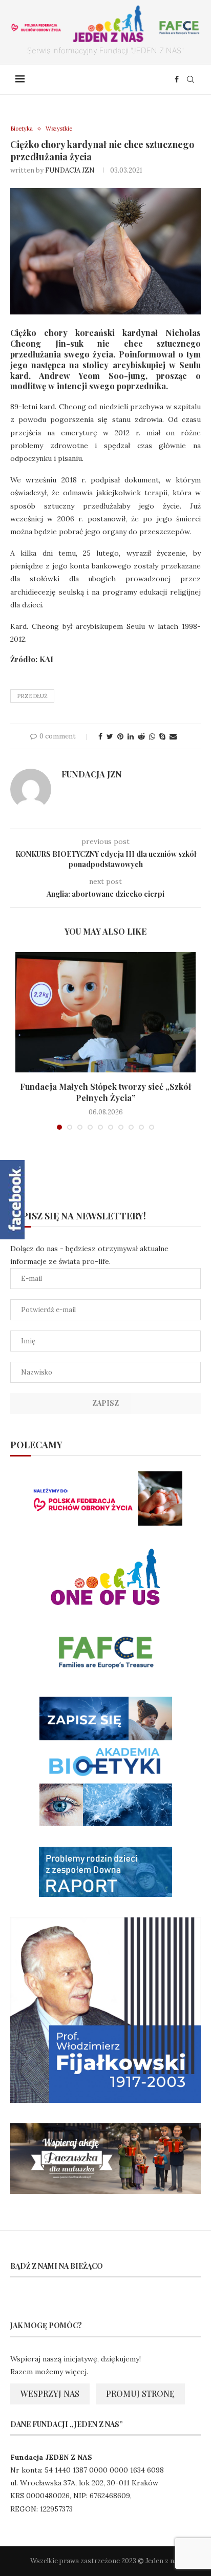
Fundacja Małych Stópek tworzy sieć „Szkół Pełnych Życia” (105, 1092)
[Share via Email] (173, 736)
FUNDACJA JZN (70, 170)
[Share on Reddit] (141, 736)
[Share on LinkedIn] (131, 736)
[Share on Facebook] (100, 736)
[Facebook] (177, 79)
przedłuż (32, 696)
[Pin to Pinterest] (120, 736)
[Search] (191, 79)
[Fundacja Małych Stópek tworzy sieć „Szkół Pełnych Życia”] (105, 1012)
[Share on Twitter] (110, 736)
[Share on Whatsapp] (152, 736)
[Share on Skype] (162, 736)
